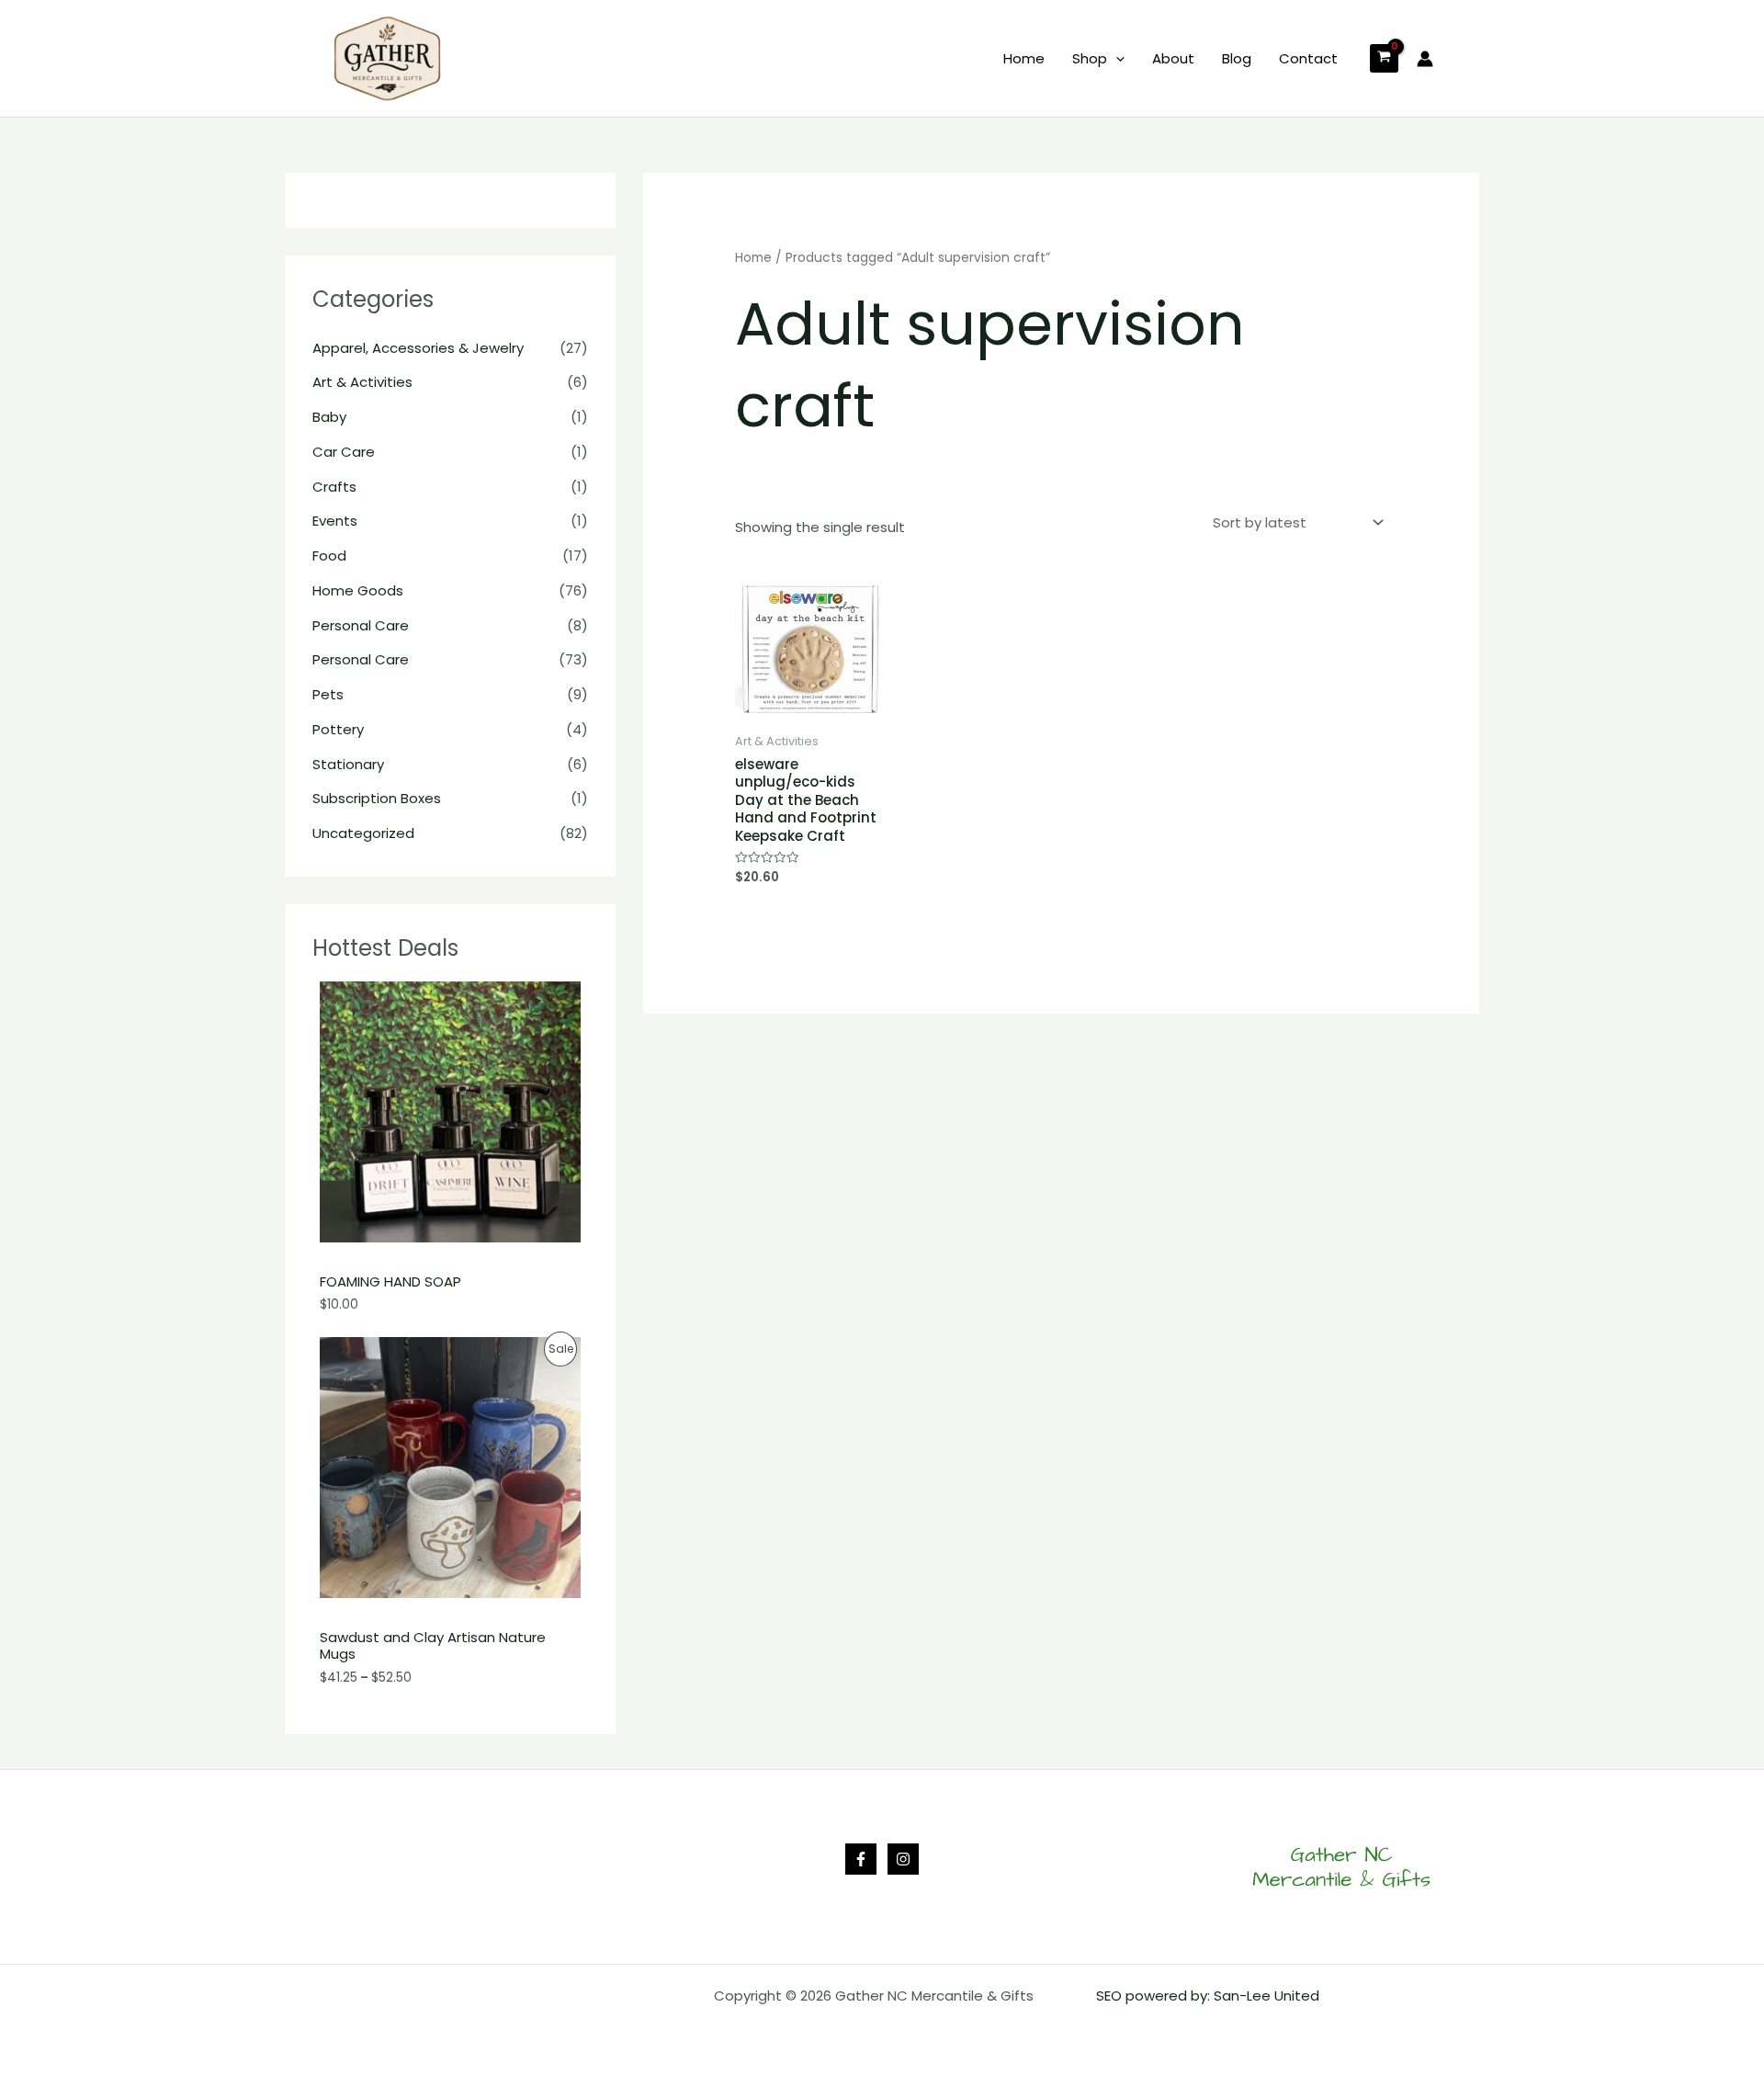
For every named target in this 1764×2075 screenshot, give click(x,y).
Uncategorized (363, 833)
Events (335, 521)
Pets (328, 694)
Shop (1090, 58)
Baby (329, 417)
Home (1024, 58)
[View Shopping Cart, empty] (1384, 58)
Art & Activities (362, 382)
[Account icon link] (1425, 59)
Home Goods (358, 590)
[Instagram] (903, 1859)
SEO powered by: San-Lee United (1208, 1996)
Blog (1237, 58)
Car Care (344, 452)
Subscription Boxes (377, 798)
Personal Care (361, 625)
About (1173, 58)
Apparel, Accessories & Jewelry (418, 348)
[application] (1116, 59)
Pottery (338, 729)
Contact (1308, 58)
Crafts (334, 487)
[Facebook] (861, 1859)
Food (329, 556)
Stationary (348, 764)
